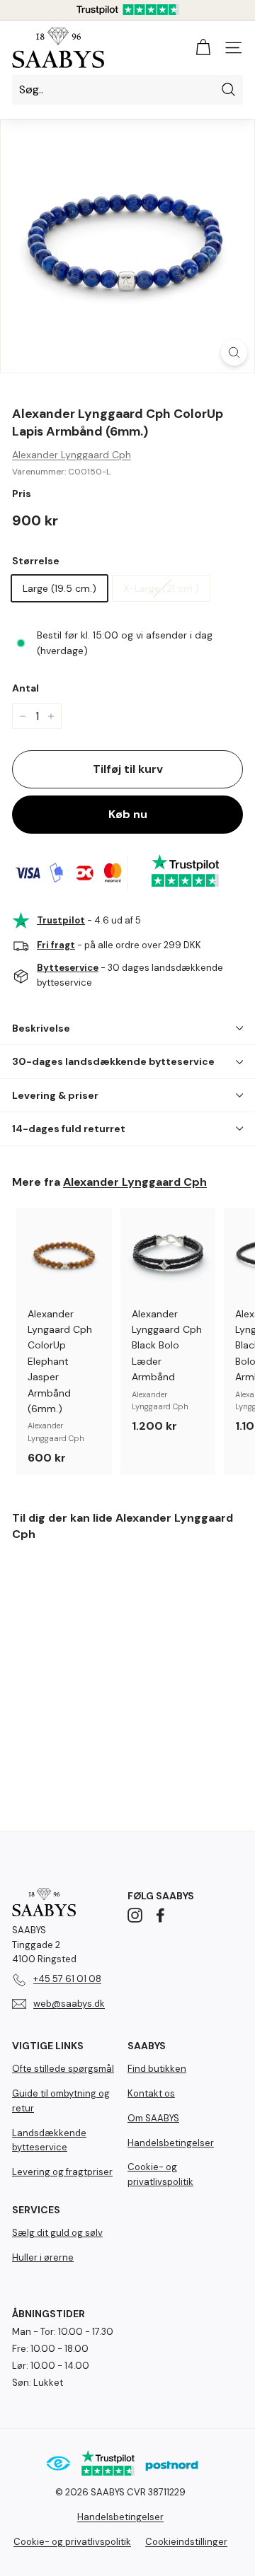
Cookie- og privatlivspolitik (160, 2174)
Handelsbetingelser (171, 2143)
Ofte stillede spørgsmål (63, 2069)
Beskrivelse (41, 1028)
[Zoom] (234, 352)
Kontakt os (151, 2093)
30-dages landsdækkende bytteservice (113, 1061)
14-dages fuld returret (69, 1129)
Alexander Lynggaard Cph (72, 455)
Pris (22, 494)
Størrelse (36, 561)
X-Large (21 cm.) (161, 588)
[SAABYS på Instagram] (135, 1915)
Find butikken (157, 2069)
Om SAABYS (153, 2118)
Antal (25, 688)
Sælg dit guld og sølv (57, 2233)
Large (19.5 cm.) (59, 588)
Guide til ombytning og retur (61, 2101)
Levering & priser (55, 1095)
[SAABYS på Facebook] (160, 1915)
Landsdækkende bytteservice (49, 2140)
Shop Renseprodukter (128, 2525)
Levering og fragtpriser (62, 2172)
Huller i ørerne (43, 2257)
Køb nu (128, 814)
